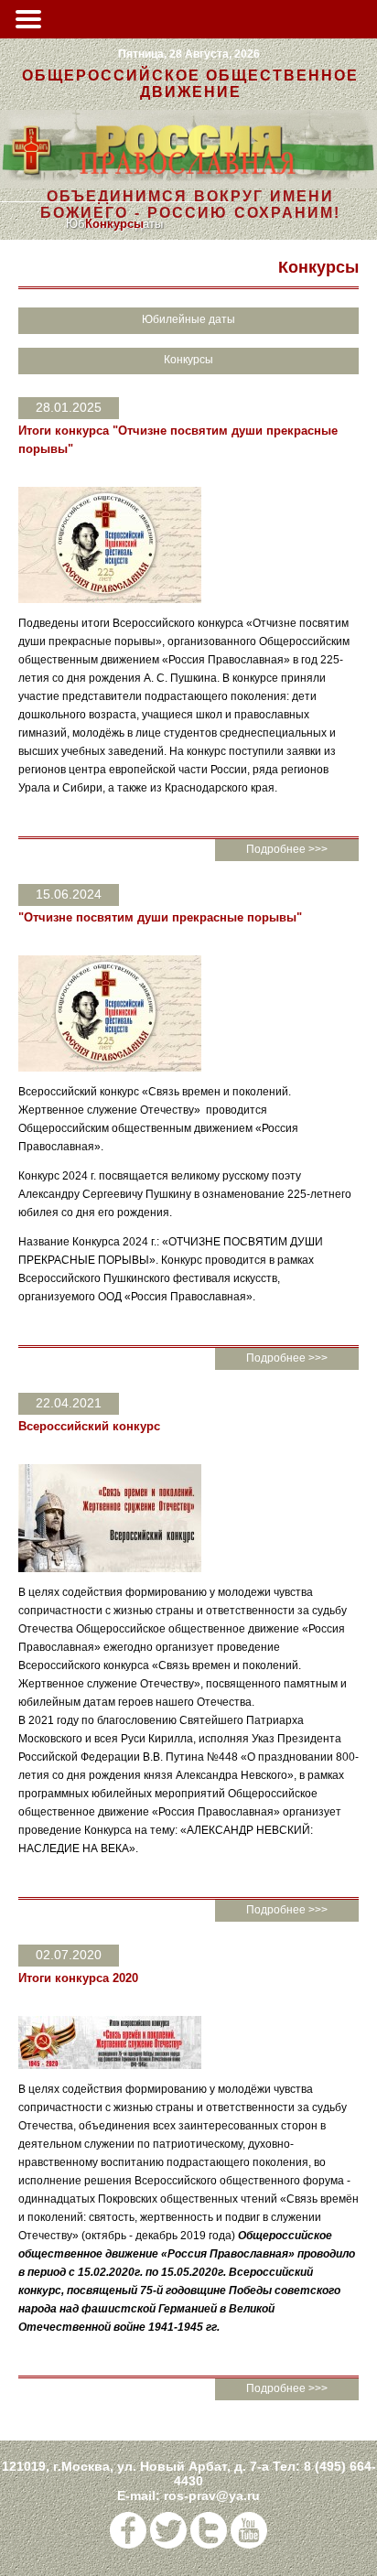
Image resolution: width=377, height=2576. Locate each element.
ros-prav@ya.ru (212, 2495)
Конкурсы (114, 224)
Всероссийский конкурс (89, 1426)
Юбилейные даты (188, 319)
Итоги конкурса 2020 (78, 1978)
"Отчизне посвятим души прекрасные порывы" (160, 917)
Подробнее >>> (287, 849)
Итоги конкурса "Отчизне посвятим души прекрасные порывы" (178, 440)
